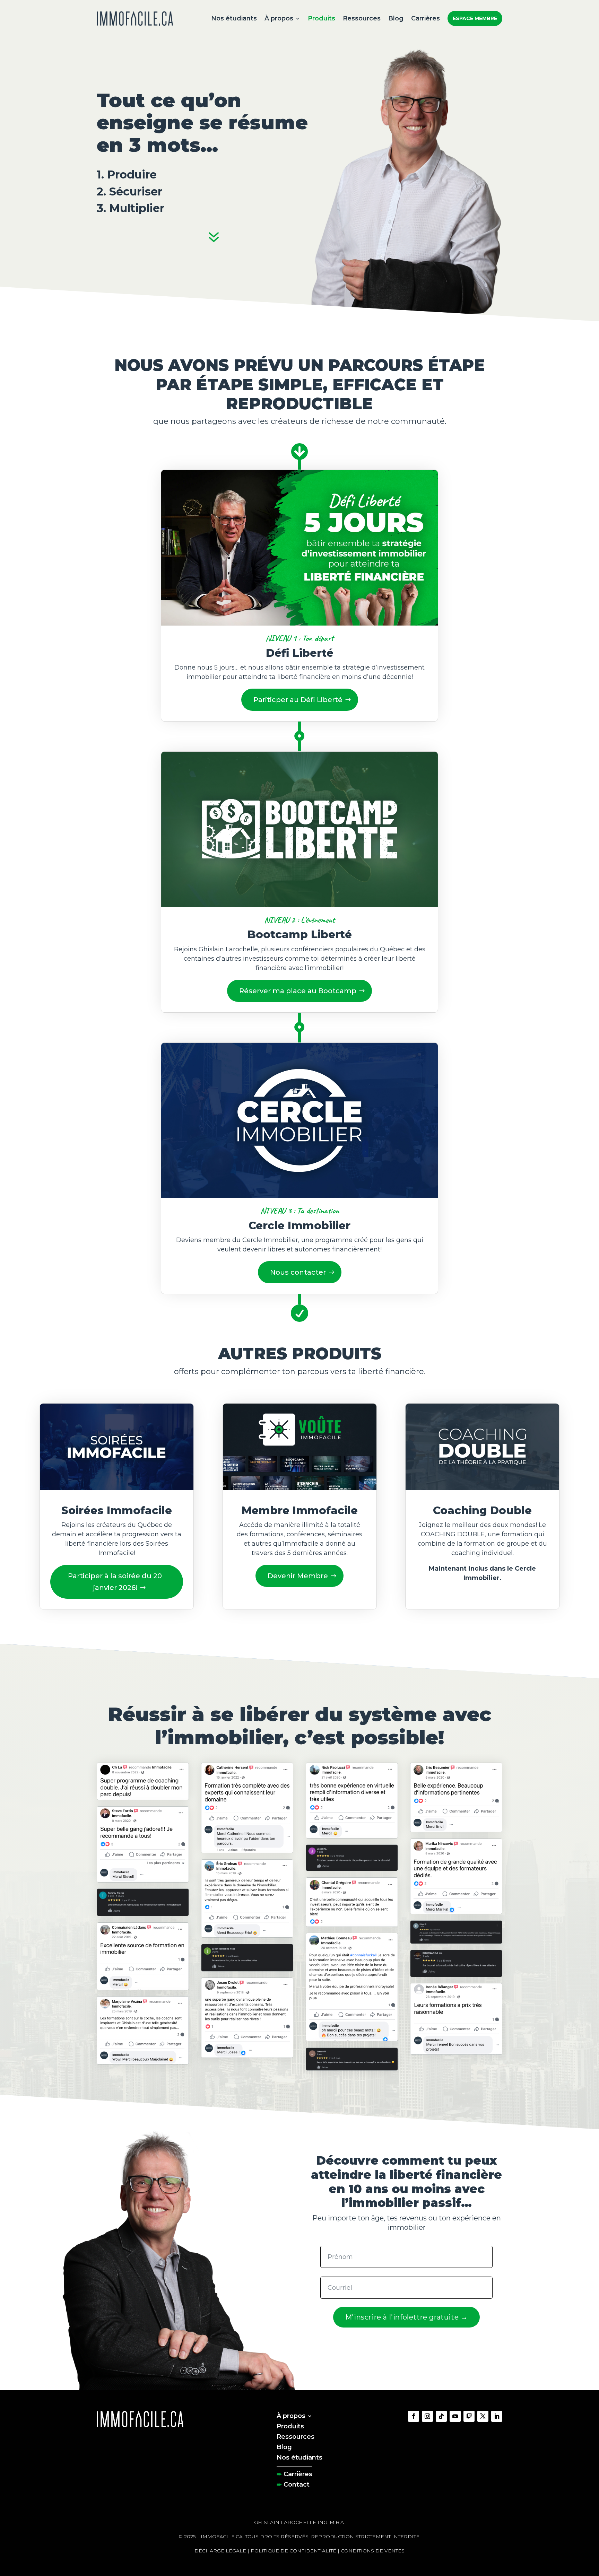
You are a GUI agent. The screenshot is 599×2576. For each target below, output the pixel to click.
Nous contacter (298, 1272)
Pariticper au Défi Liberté (298, 700)
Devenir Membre (298, 1576)
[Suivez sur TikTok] (441, 2416)
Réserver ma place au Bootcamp (298, 991)
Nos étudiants (234, 18)
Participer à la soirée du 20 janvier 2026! (115, 1582)
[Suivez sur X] (483, 2416)
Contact (297, 2484)
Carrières (426, 18)
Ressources (362, 18)
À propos (279, 18)
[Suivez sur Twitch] (469, 2416)
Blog (396, 18)
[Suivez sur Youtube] (455, 2416)
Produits (322, 18)
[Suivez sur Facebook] (414, 2416)
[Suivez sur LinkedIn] (497, 2416)
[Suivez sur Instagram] (427, 2416)
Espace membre (475, 18)
